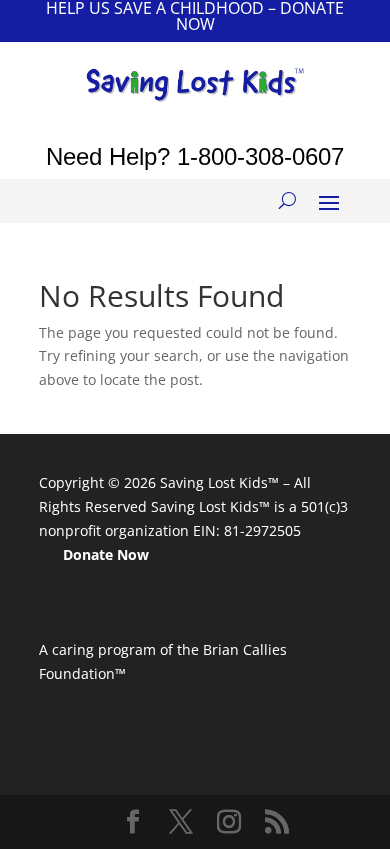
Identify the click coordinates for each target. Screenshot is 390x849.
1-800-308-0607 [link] (260, 156)
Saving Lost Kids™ (219, 482)
